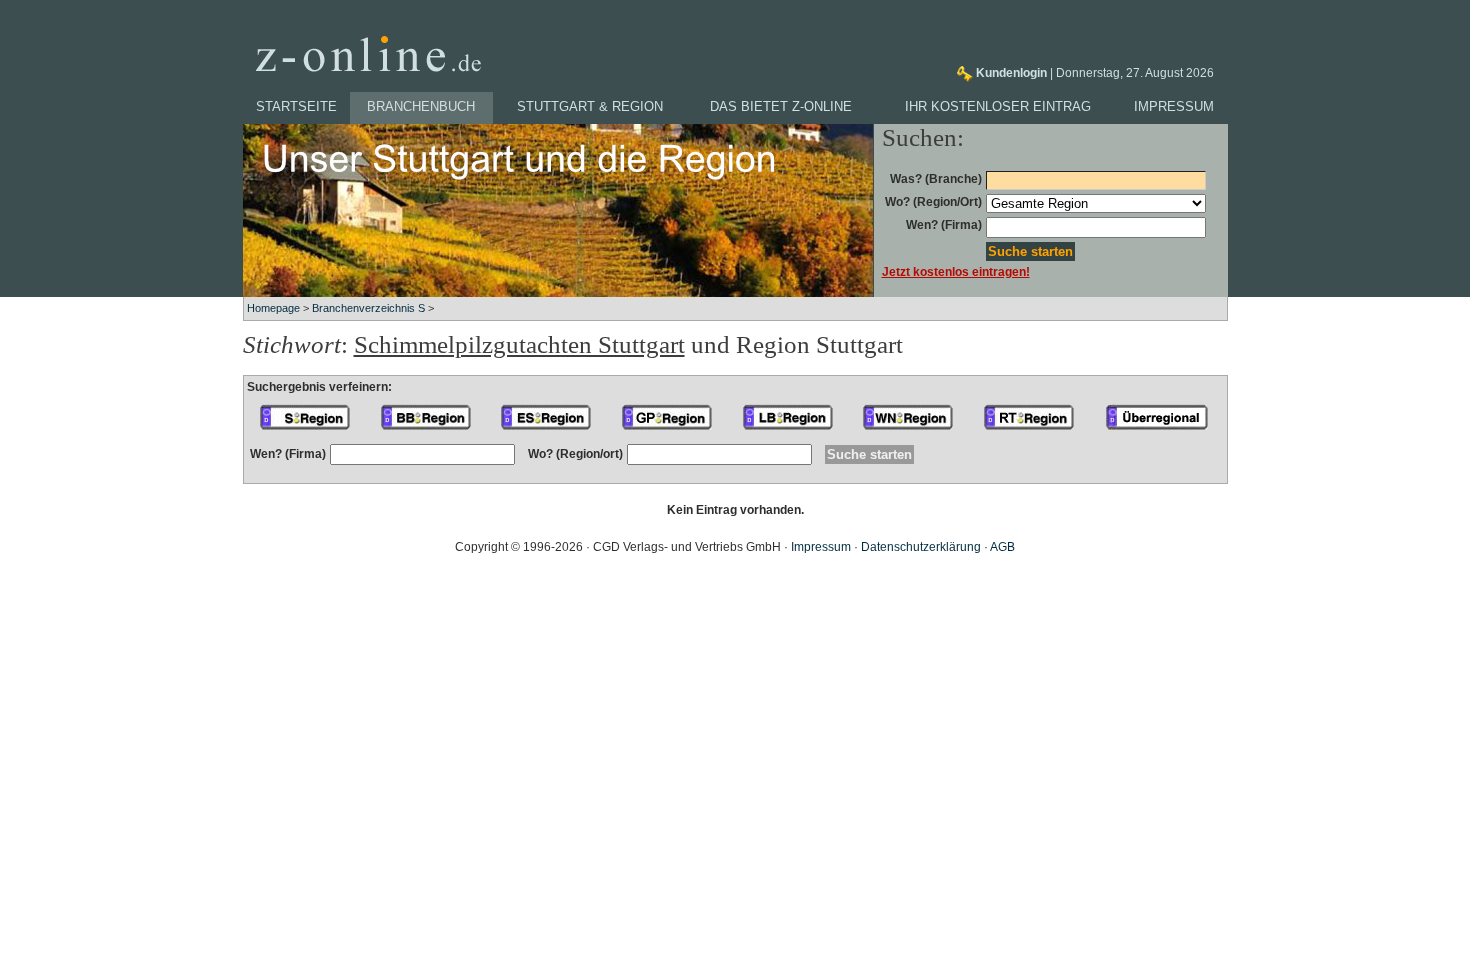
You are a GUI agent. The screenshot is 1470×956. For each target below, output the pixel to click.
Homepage (273, 308)
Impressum (1174, 106)
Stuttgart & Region (590, 106)
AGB (1002, 547)
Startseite (296, 106)
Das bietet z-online (781, 106)
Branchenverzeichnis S (368, 308)
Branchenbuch (421, 106)
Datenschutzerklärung (921, 547)
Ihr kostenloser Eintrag (998, 106)
